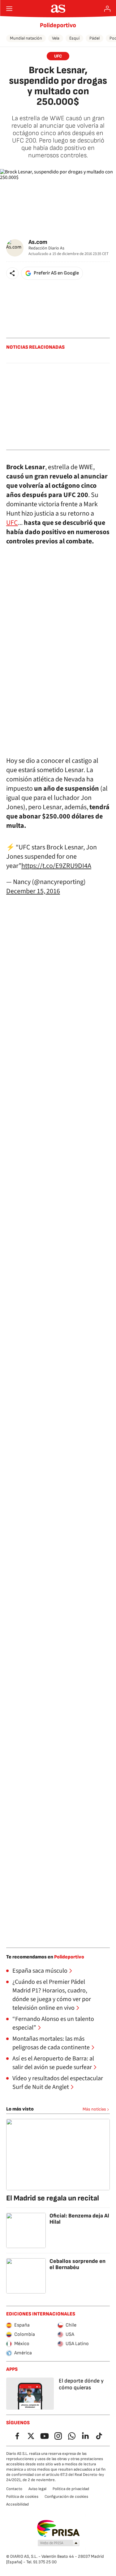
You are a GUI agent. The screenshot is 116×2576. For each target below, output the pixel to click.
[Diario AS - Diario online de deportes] (58, 9)
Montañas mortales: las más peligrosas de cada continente (51, 2043)
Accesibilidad (17, 2504)
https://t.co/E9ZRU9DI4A (56, 866)
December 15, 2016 (33, 891)
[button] (12, 273)
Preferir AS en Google (56, 273)
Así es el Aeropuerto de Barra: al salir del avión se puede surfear (53, 2063)
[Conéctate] (107, 9)
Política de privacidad (71, 2489)
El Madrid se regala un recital (53, 2198)
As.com (38, 242)
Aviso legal (37, 2489)
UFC (58, 56)
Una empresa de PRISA (58, 2528)
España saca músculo (40, 1971)
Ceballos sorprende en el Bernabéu (77, 2264)
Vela (56, 38)
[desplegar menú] (9, 9)
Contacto (14, 2489)
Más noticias (94, 2109)
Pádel (95, 38)
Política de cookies (22, 2497)
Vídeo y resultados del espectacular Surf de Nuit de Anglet (58, 2083)
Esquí (74, 38)
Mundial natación (26, 38)
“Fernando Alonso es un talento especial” (53, 2023)
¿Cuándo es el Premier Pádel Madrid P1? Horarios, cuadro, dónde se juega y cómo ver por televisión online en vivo (52, 1995)
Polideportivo (58, 25)
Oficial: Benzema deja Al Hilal (79, 2219)
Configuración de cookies (66, 2497)
